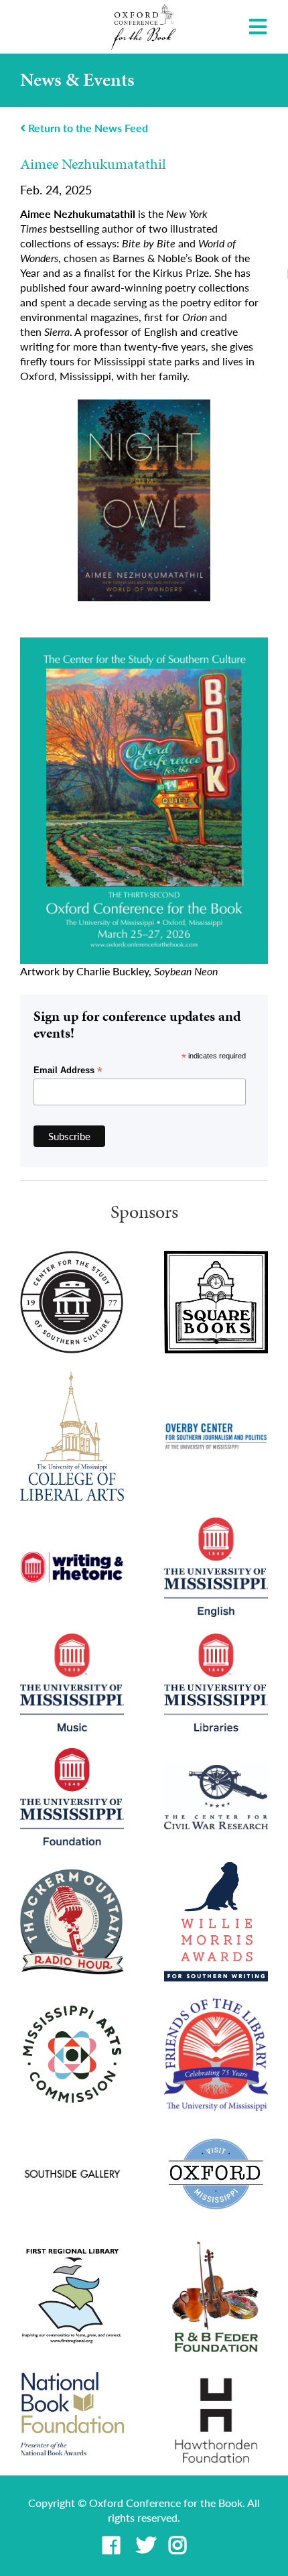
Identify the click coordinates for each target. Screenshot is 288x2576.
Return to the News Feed (87, 128)
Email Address (68, 1070)
